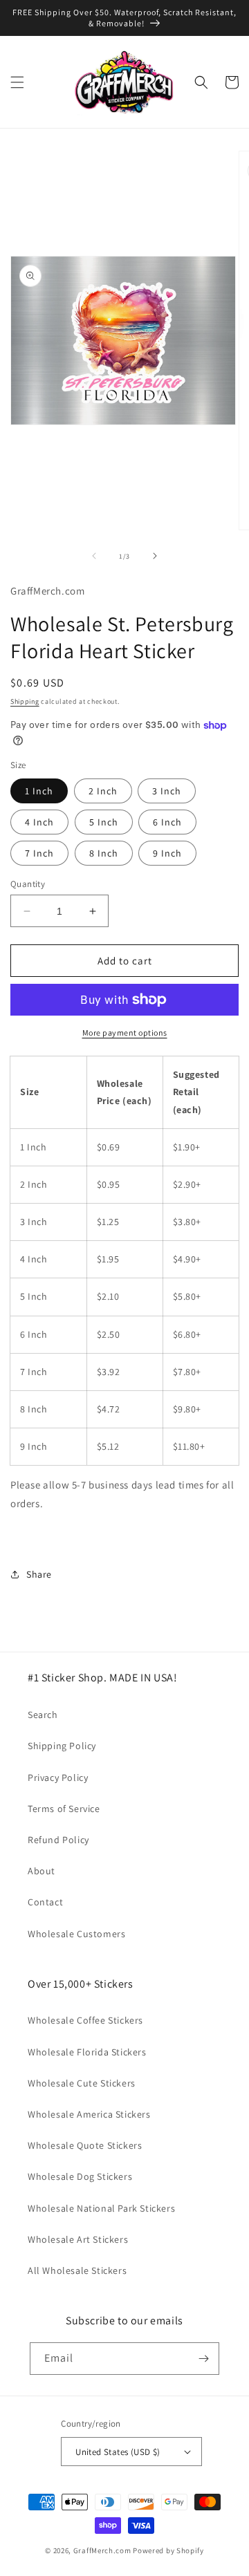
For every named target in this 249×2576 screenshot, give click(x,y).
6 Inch (167, 822)
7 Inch (39, 853)
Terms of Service (64, 1809)
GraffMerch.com (102, 2550)
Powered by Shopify (168, 2550)
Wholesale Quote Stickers (85, 2145)
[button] (17, 82)
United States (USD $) (118, 2452)
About (41, 1871)
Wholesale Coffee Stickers (85, 2020)
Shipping (25, 701)
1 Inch (39, 791)
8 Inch (104, 853)
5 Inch (104, 822)
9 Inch (167, 853)
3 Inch (167, 791)
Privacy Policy (58, 1777)
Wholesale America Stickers (89, 2114)
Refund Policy (58, 1840)
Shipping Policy (62, 1746)
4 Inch (39, 822)
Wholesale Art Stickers (78, 2239)
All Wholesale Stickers (77, 2270)
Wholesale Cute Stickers (82, 2083)
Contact (45, 1902)
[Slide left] (94, 556)
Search (43, 1715)
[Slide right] (155, 556)
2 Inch (103, 791)
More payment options (125, 1033)
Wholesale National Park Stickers (101, 2208)
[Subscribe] (203, 2359)
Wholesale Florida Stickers (87, 2052)
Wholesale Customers (76, 1934)
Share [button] (39, 1574)
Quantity (28, 884)
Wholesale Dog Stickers (80, 2176)
